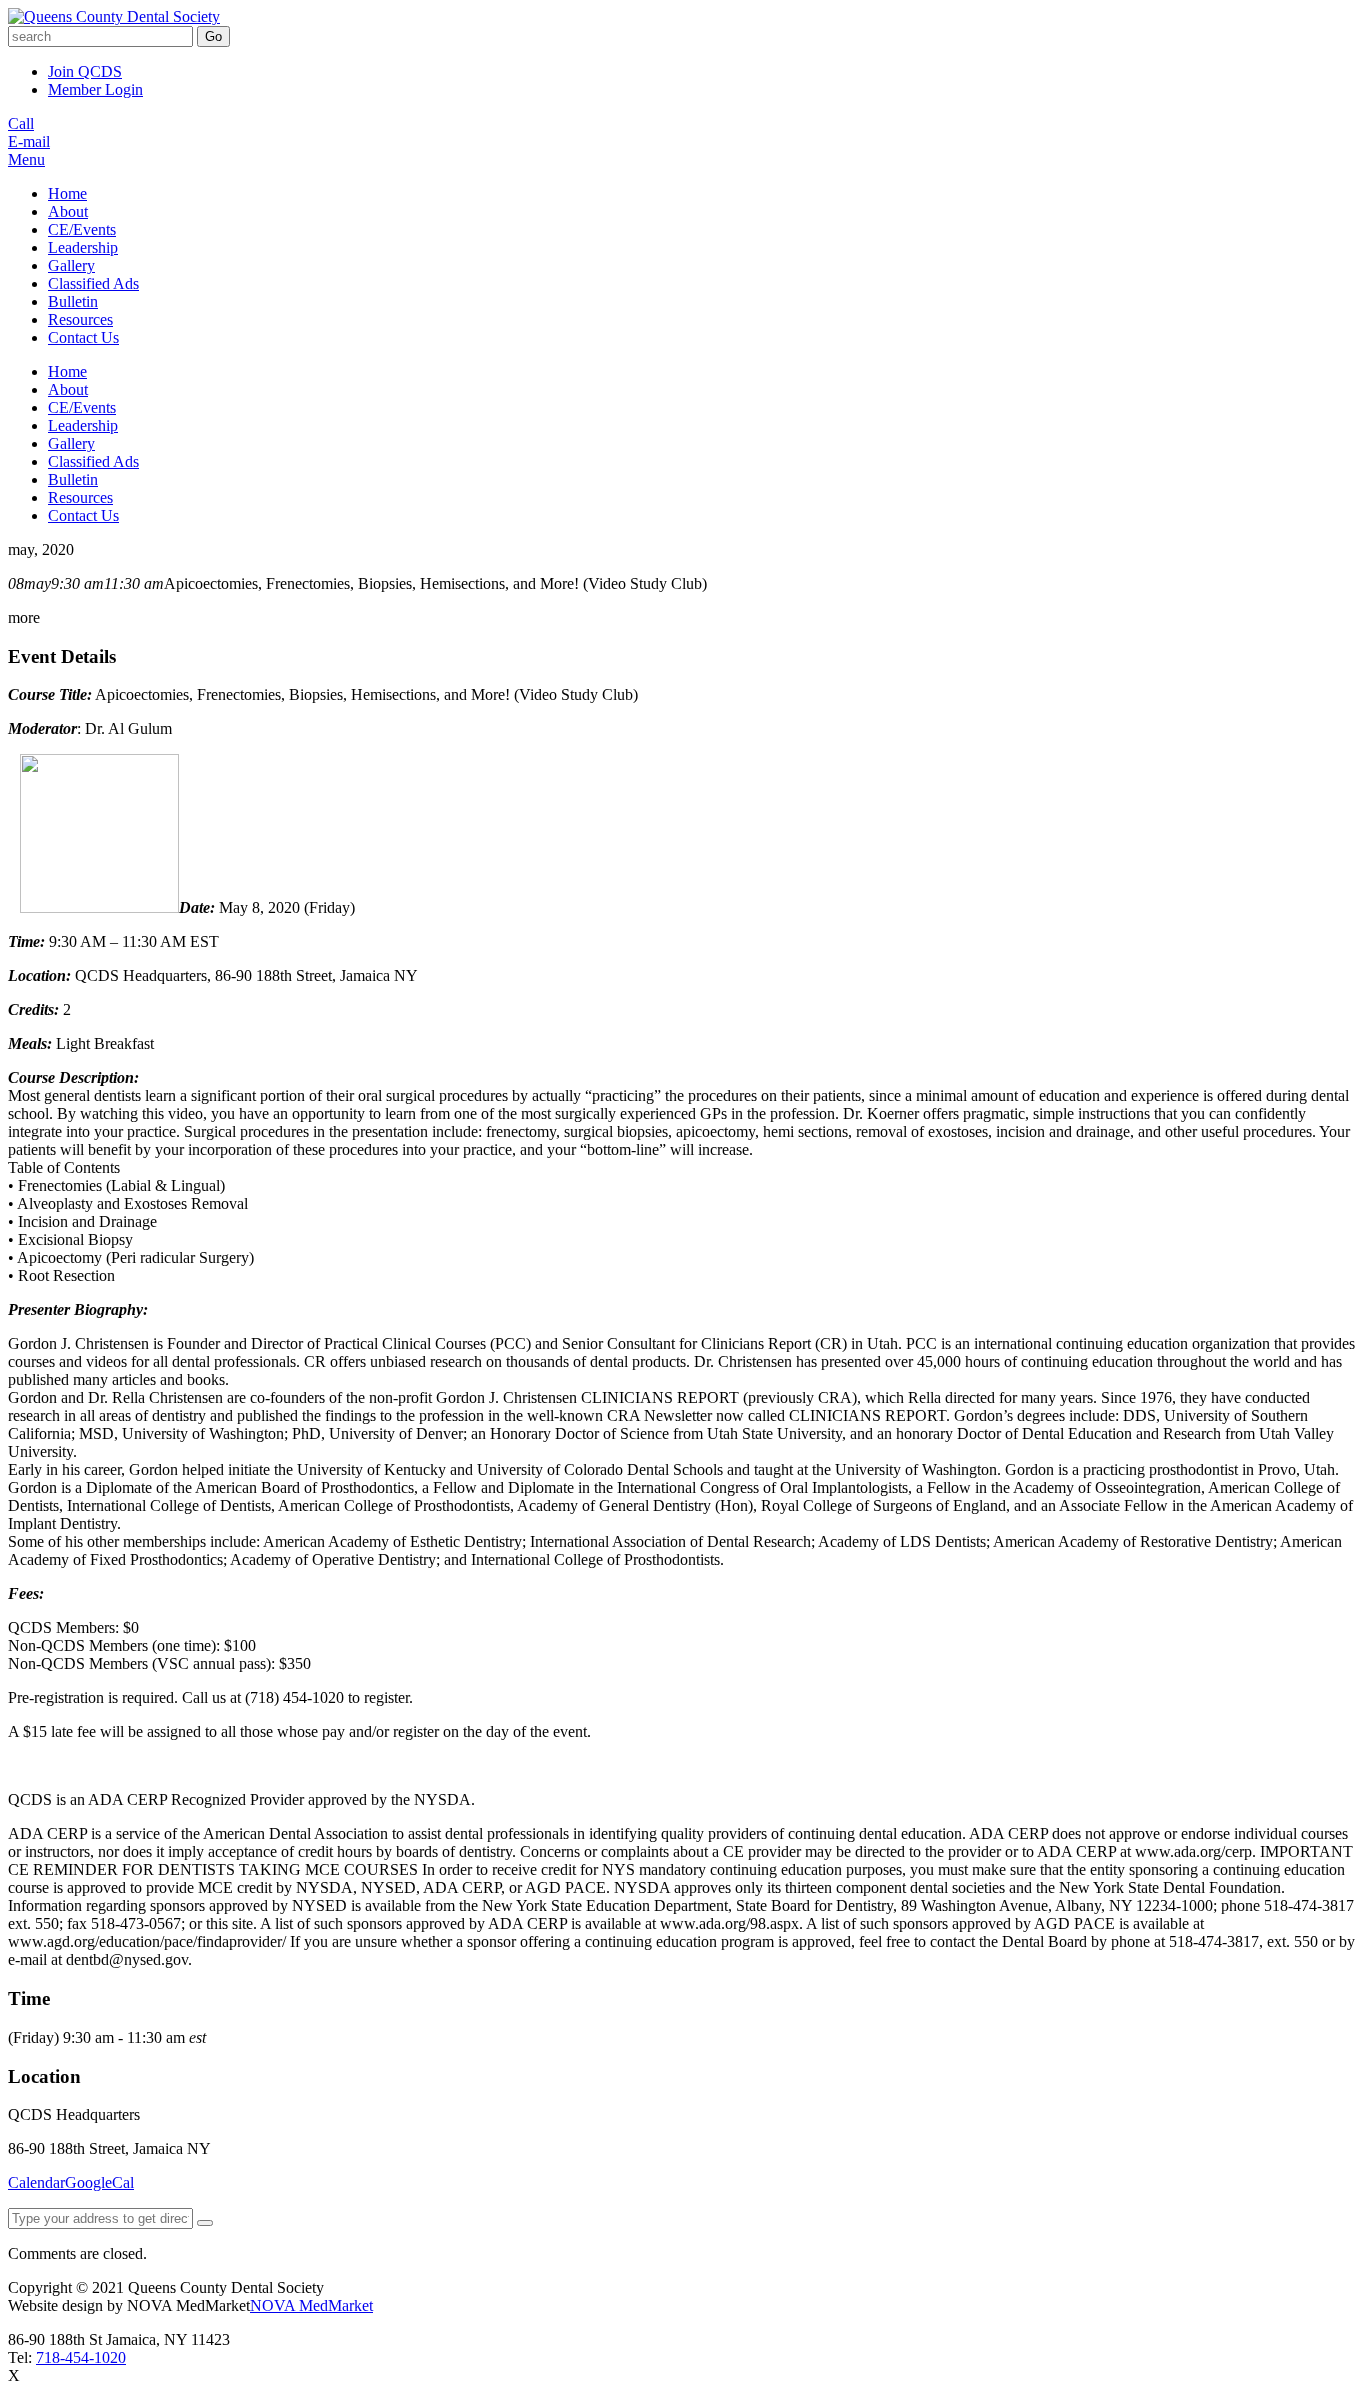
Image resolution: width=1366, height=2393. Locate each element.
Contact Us (83, 337)
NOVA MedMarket (311, 2305)
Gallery (71, 265)
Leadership (83, 247)
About (68, 211)
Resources (80, 319)
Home (67, 193)
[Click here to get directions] (205, 2223)
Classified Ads (93, 283)
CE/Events (82, 229)
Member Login (95, 89)
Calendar (36, 2182)
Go (213, 36)
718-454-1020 (81, 2357)
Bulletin (73, 301)
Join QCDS (85, 71)
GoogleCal (99, 2182)
